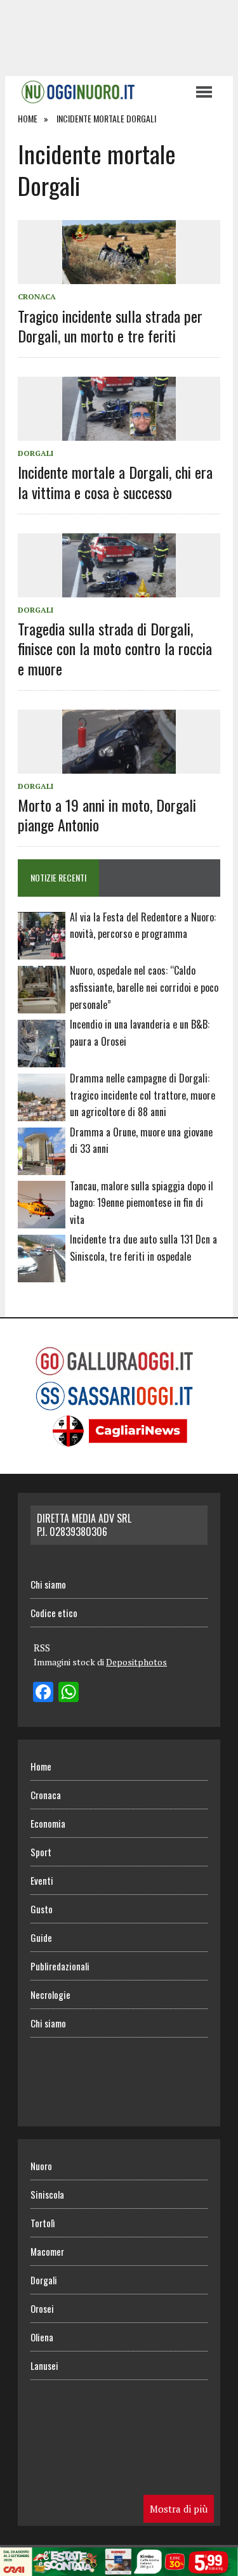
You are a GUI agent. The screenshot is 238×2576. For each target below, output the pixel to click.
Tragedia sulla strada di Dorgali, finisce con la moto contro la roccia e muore (115, 648)
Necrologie (50, 1994)
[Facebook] (43, 1693)
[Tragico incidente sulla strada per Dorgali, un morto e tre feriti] (119, 276)
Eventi (42, 1880)
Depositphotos (136, 1662)
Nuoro (41, 2166)
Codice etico (54, 1613)
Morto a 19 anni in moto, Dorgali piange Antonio (107, 815)
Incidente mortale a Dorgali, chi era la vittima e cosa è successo (115, 482)
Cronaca (37, 296)
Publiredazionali (60, 1966)
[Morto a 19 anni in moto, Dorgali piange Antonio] (119, 765)
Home (41, 1766)
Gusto (42, 1909)
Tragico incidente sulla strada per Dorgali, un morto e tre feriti (110, 326)
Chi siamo (48, 1584)
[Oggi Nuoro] (100, 92)
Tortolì (43, 2223)
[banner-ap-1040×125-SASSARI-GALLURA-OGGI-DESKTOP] (119, 2567)
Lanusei (44, 2365)
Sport (41, 1852)
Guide (41, 1937)
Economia (48, 1823)
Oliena (42, 2337)
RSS (42, 1648)
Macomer (47, 2251)
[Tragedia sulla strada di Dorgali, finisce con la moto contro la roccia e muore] (119, 589)
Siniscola (47, 2194)
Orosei (42, 2308)
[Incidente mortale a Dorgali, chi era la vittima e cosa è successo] (119, 433)
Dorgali (36, 453)
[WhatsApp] (69, 1693)
